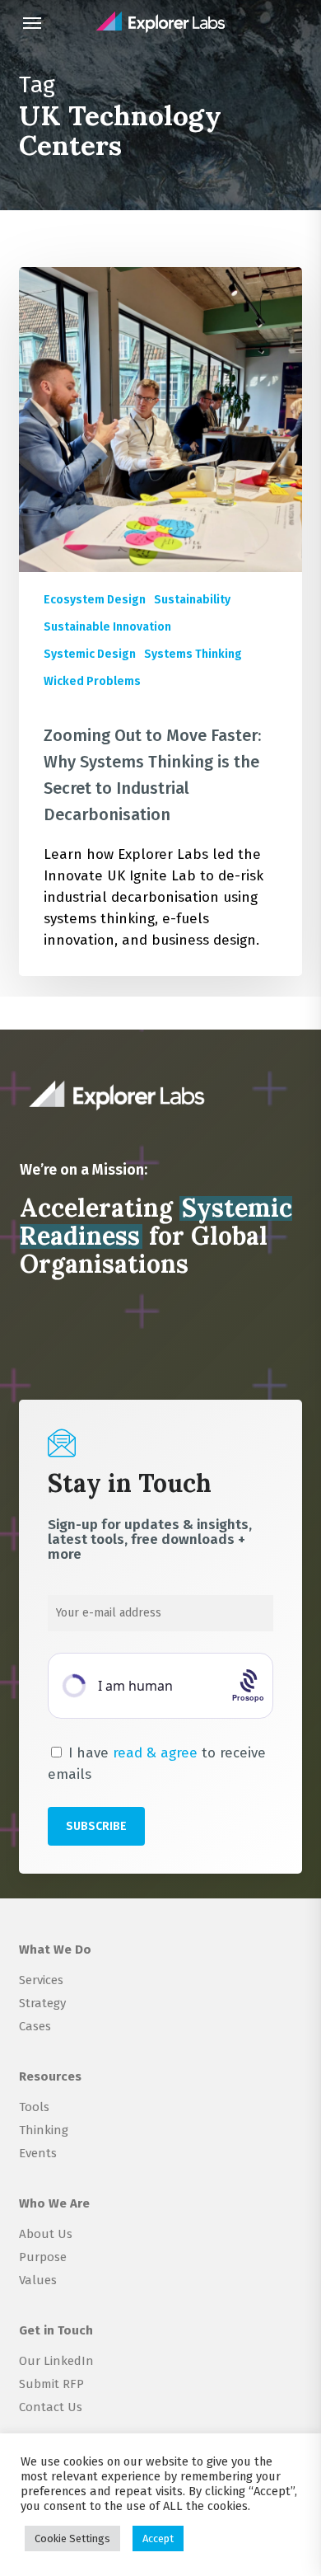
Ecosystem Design (95, 600)
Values (38, 2280)
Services (41, 1980)
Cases (35, 2026)
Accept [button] (158, 2538)
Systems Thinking (193, 654)
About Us (46, 2234)
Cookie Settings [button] (72, 2538)
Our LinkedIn (56, 2361)
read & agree (155, 1753)
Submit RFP (51, 2384)
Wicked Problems (92, 681)
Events (38, 2153)
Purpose (43, 2257)
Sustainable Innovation (107, 627)
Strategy (42, 2003)
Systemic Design (90, 654)
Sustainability (192, 600)
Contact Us (51, 2407)
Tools (34, 2107)
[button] (32, 22)
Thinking (44, 2130)
